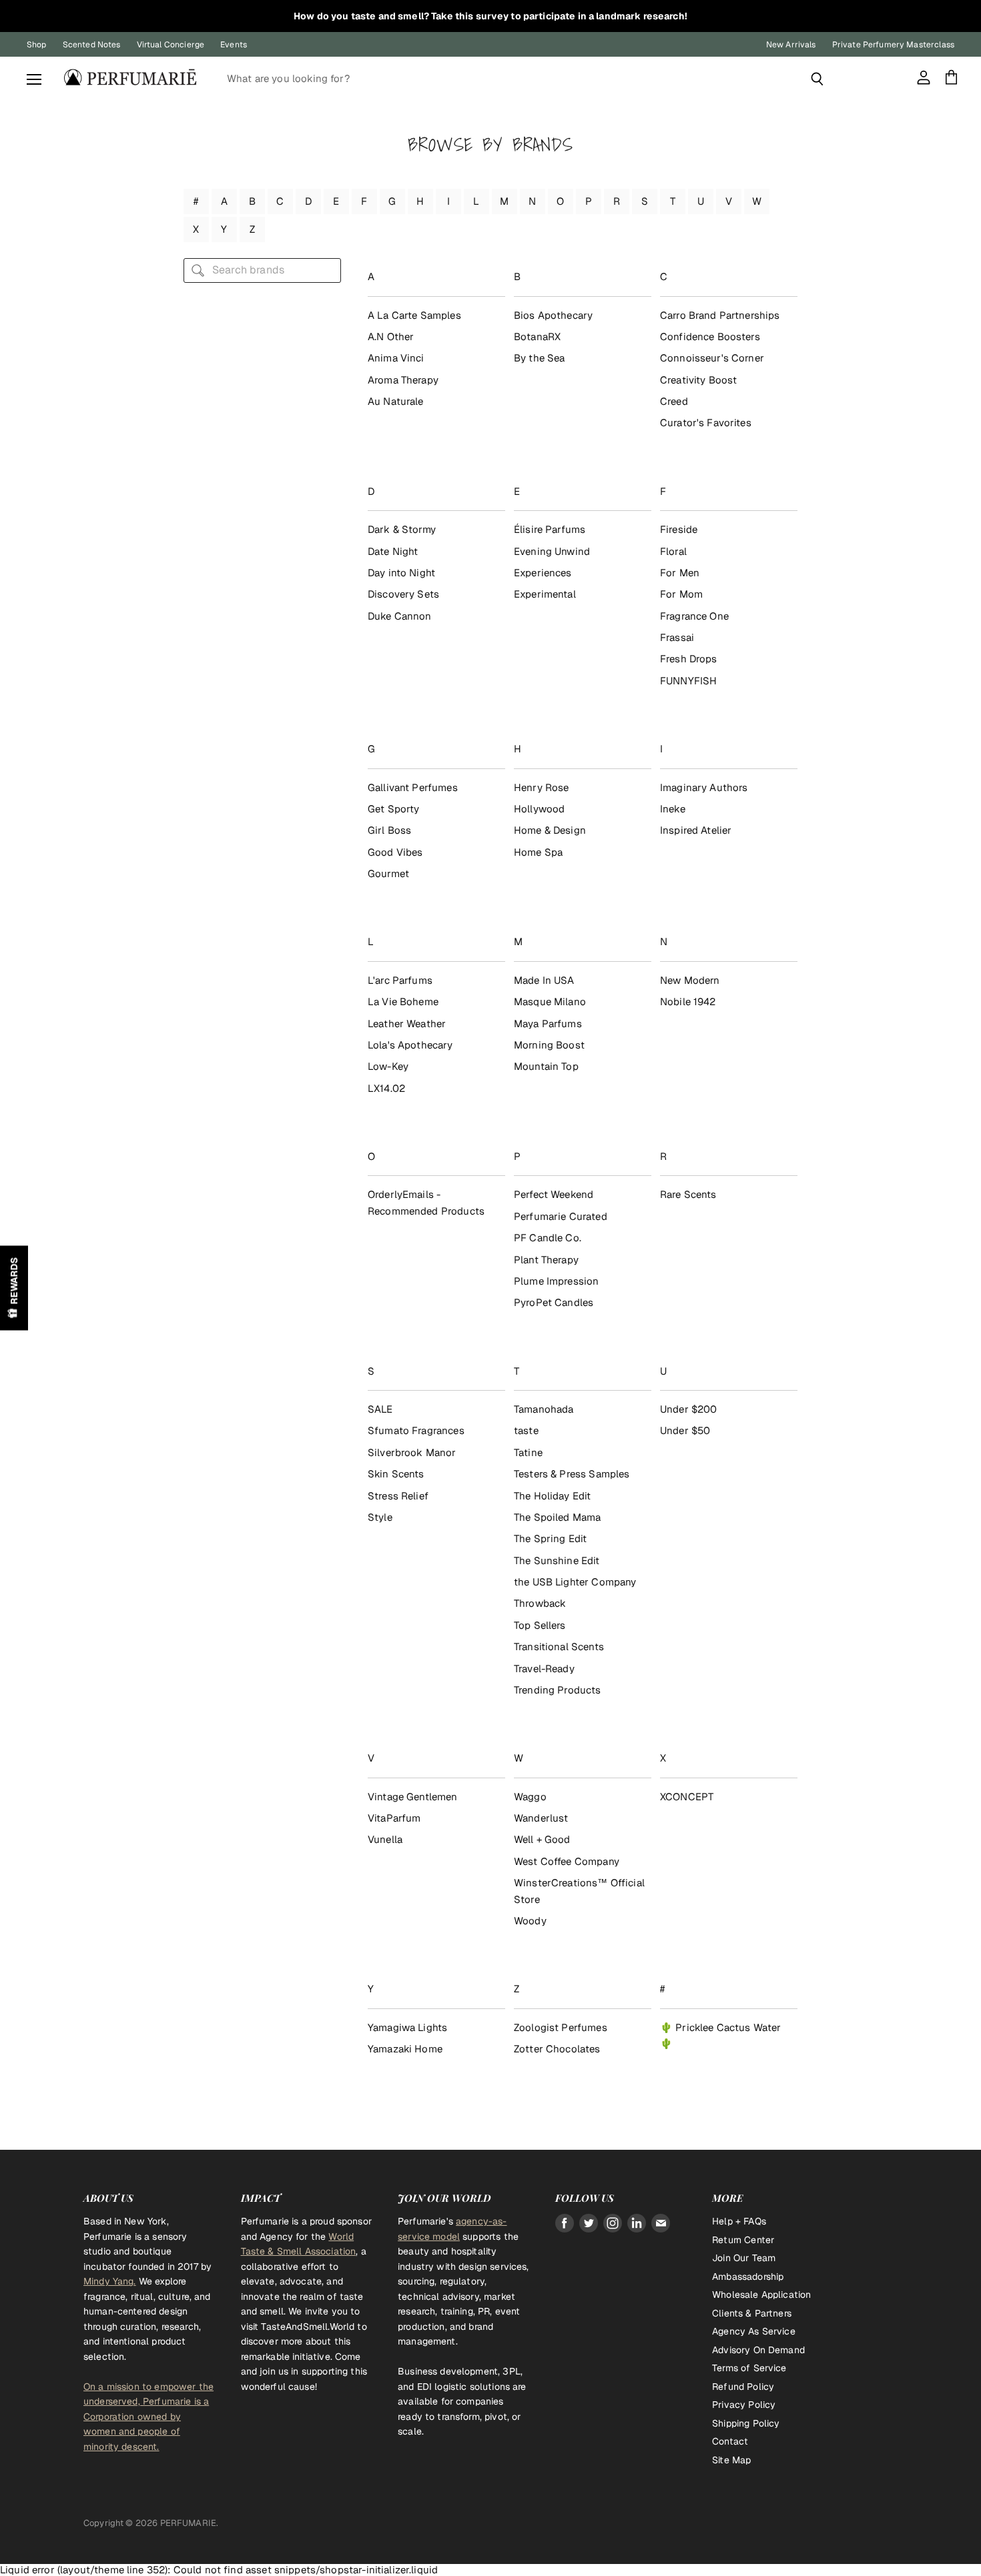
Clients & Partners (752, 2313)
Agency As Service (754, 2331)
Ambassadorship (748, 2277)
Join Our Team (744, 2258)
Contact (730, 2441)
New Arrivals (791, 45)
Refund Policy (743, 2387)
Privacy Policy (744, 2405)
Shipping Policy (746, 2423)
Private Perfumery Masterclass (893, 45)
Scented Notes (92, 45)
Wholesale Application (761, 2295)
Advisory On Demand (758, 2350)
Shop (37, 45)
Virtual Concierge (171, 45)
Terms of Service (749, 2368)
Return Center (743, 2240)
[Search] (817, 79)
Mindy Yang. (110, 2281)
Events (234, 45)
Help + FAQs (739, 2221)
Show (14, 1288)
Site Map (731, 2460)
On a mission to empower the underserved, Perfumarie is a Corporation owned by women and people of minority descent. (148, 2417)
